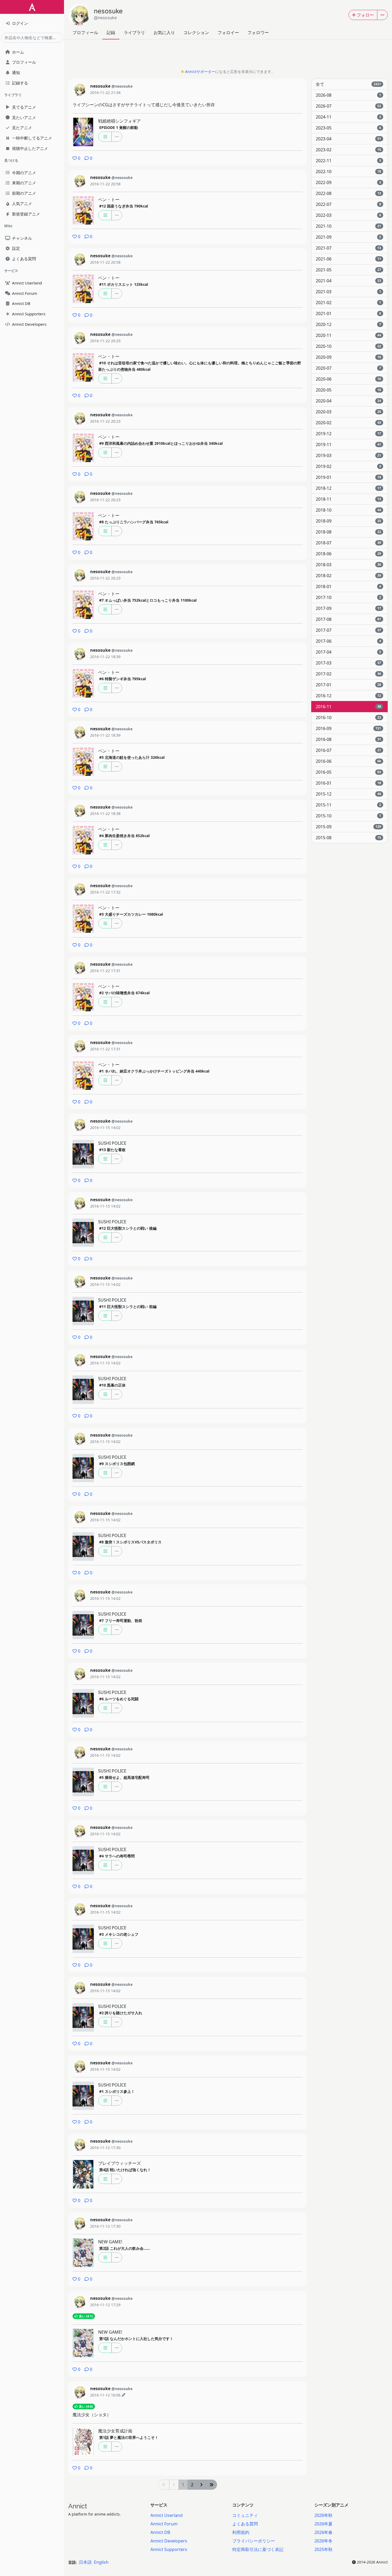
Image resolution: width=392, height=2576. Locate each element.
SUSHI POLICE (112, 1143)
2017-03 (349, 663)
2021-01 (349, 313)
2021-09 (349, 237)
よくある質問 (245, 2524)
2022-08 (349, 193)
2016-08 (349, 739)
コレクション (196, 32)
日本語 (85, 2562)
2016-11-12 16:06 (105, 2395)
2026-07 (349, 106)
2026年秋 (323, 2515)
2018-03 (349, 565)
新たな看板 (112, 1150)
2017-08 (349, 619)
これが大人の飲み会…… (125, 2248)
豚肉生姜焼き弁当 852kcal (124, 836)
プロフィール (85, 32)
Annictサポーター (200, 72)
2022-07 (349, 204)
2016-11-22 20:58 (105, 184)
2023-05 (349, 128)
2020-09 (349, 357)
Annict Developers (169, 2541)
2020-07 (349, 368)
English (101, 2562)
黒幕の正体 (112, 1385)
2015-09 (349, 827)
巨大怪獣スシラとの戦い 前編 (128, 1307)
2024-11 (349, 117)
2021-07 (349, 248)
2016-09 (349, 728)
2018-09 (349, 521)
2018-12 (349, 488)
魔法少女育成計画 (115, 2431)
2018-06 (349, 554)
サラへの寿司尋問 (117, 1856)
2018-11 (349, 499)
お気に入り (164, 32)
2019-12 (349, 434)
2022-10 (349, 172)
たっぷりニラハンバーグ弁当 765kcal (134, 522)
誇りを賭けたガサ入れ (121, 2013)
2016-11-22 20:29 (105, 341)
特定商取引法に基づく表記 (258, 2549)
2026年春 (323, 2532)
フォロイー (228, 32)
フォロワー (258, 32)
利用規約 (241, 2532)
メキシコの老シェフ (119, 1934)
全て (349, 84)
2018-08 (349, 532)
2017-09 (349, 608)
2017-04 (349, 652)
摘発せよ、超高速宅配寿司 (124, 1777)
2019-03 (349, 455)
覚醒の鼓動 (119, 127)
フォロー (365, 15)
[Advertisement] (228, 56)
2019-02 (349, 466)
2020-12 (349, 324)
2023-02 (349, 150)
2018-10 (349, 510)
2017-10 (349, 597)
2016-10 (349, 718)
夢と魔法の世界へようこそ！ (129, 2437)
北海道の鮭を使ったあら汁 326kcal (132, 757)
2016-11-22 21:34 (105, 93)
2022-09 (349, 182)
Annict (78, 2506)
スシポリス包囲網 (117, 1464)
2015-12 (349, 794)
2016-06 (349, 761)
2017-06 (349, 641)
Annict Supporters (169, 2549)
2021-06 (349, 259)
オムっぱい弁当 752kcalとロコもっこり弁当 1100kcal (148, 600)
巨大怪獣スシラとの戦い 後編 (128, 1228)
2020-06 (349, 379)
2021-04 (349, 281)
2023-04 (349, 139)
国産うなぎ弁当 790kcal (124, 206)
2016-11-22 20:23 (105, 421)
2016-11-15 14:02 (105, 1128)
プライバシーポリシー (254, 2541)
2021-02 (349, 303)
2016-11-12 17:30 (105, 2148)
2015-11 (349, 805)
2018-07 (349, 543)
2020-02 (349, 423)
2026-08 (349, 95)
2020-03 (349, 412)
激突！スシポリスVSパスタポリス (130, 1542)
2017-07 (349, 630)
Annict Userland (167, 2515)
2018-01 (349, 586)
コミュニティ (245, 2515)
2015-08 (349, 838)
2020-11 (349, 335)
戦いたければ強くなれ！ (125, 2170)
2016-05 (349, 772)
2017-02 (349, 674)
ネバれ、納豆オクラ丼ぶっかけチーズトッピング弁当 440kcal (154, 1071)
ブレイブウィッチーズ (119, 2163)
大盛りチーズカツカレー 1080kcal (131, 914)
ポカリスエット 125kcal (124, 284)
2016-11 (349, 707)
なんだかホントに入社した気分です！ (136, 2339)
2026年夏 (323, 2524)
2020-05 (349, 390)
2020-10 (349, 346)
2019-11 (349, 445)
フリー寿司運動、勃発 (121, 1621)
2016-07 (349, 750)
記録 (111, 32)
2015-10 (349, 816)
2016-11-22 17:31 (105, 971)
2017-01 (349, 685)
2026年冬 (323, 2541)
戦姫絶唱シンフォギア (119, 121)
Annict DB (160, 2532)
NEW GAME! (110, 2242)
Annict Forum (164, 2524)
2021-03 (349, 292)
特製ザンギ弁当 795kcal (123, 679)
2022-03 (349, 215)
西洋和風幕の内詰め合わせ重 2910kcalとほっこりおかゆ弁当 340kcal (161, 443)
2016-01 (349, 783)
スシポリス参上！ (117, 2091)
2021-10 (349, 226)
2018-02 (349, 576)
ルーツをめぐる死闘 (119, 1699)
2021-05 (349, 270)
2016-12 (349, 696)
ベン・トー (109, 199)
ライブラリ (134, 32)
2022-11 (349, 161)
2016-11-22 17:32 (105, 892)
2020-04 (349, 401)
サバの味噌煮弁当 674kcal (124, 993)
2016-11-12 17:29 (105, 2305)
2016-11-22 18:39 (105, 657)
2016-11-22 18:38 (105, 814)
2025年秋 (323, 2549)
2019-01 (349, 477)
